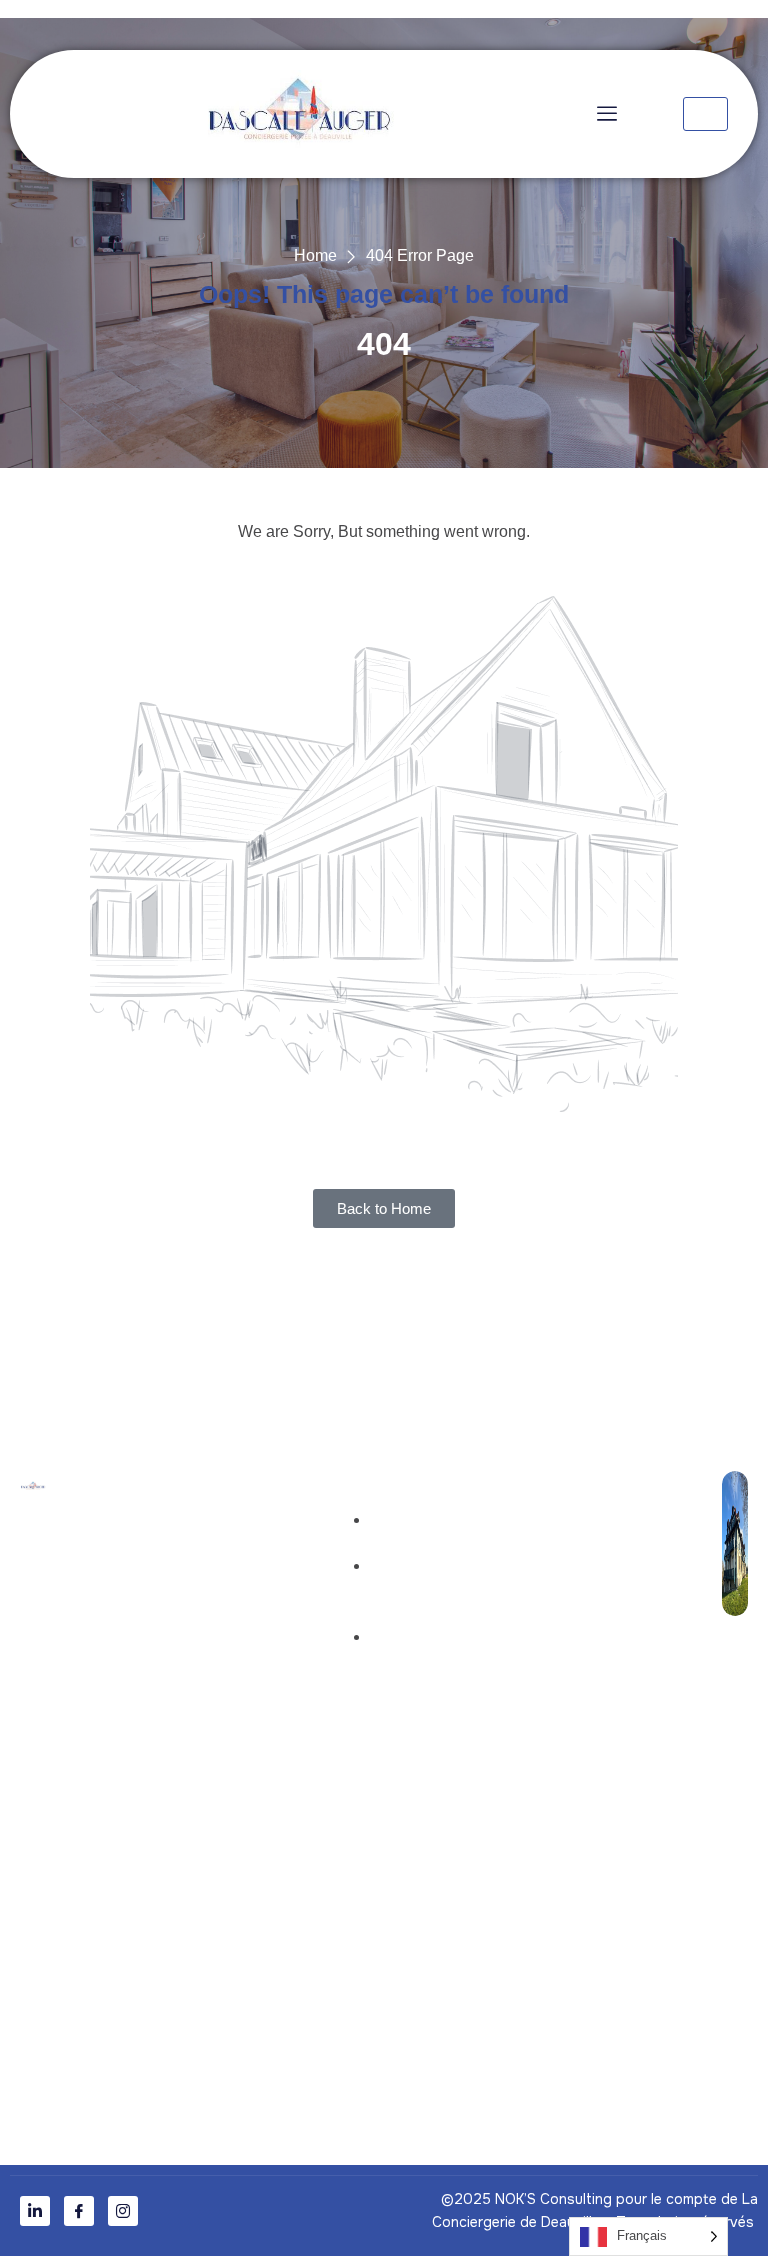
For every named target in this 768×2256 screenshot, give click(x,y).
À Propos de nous (166, 1571)
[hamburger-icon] (705, 114)
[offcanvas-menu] (602, 114)
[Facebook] (79, 2211)
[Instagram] (123, 2211)
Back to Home (384, 1208)
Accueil (129, 1529)
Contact (130, 1612)
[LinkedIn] (35, 2211)
